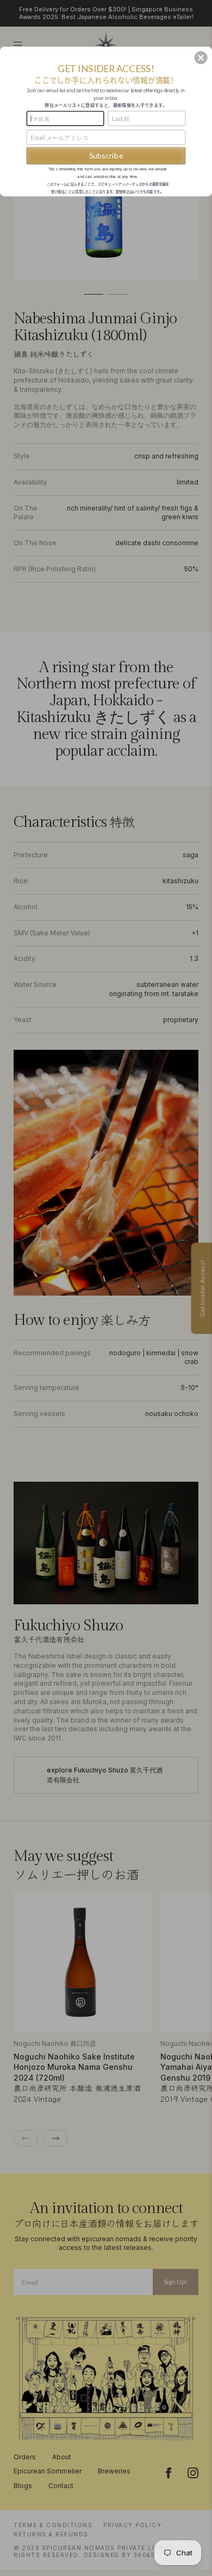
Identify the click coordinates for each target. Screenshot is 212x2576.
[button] (201, 58)
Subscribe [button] (106, 155)
